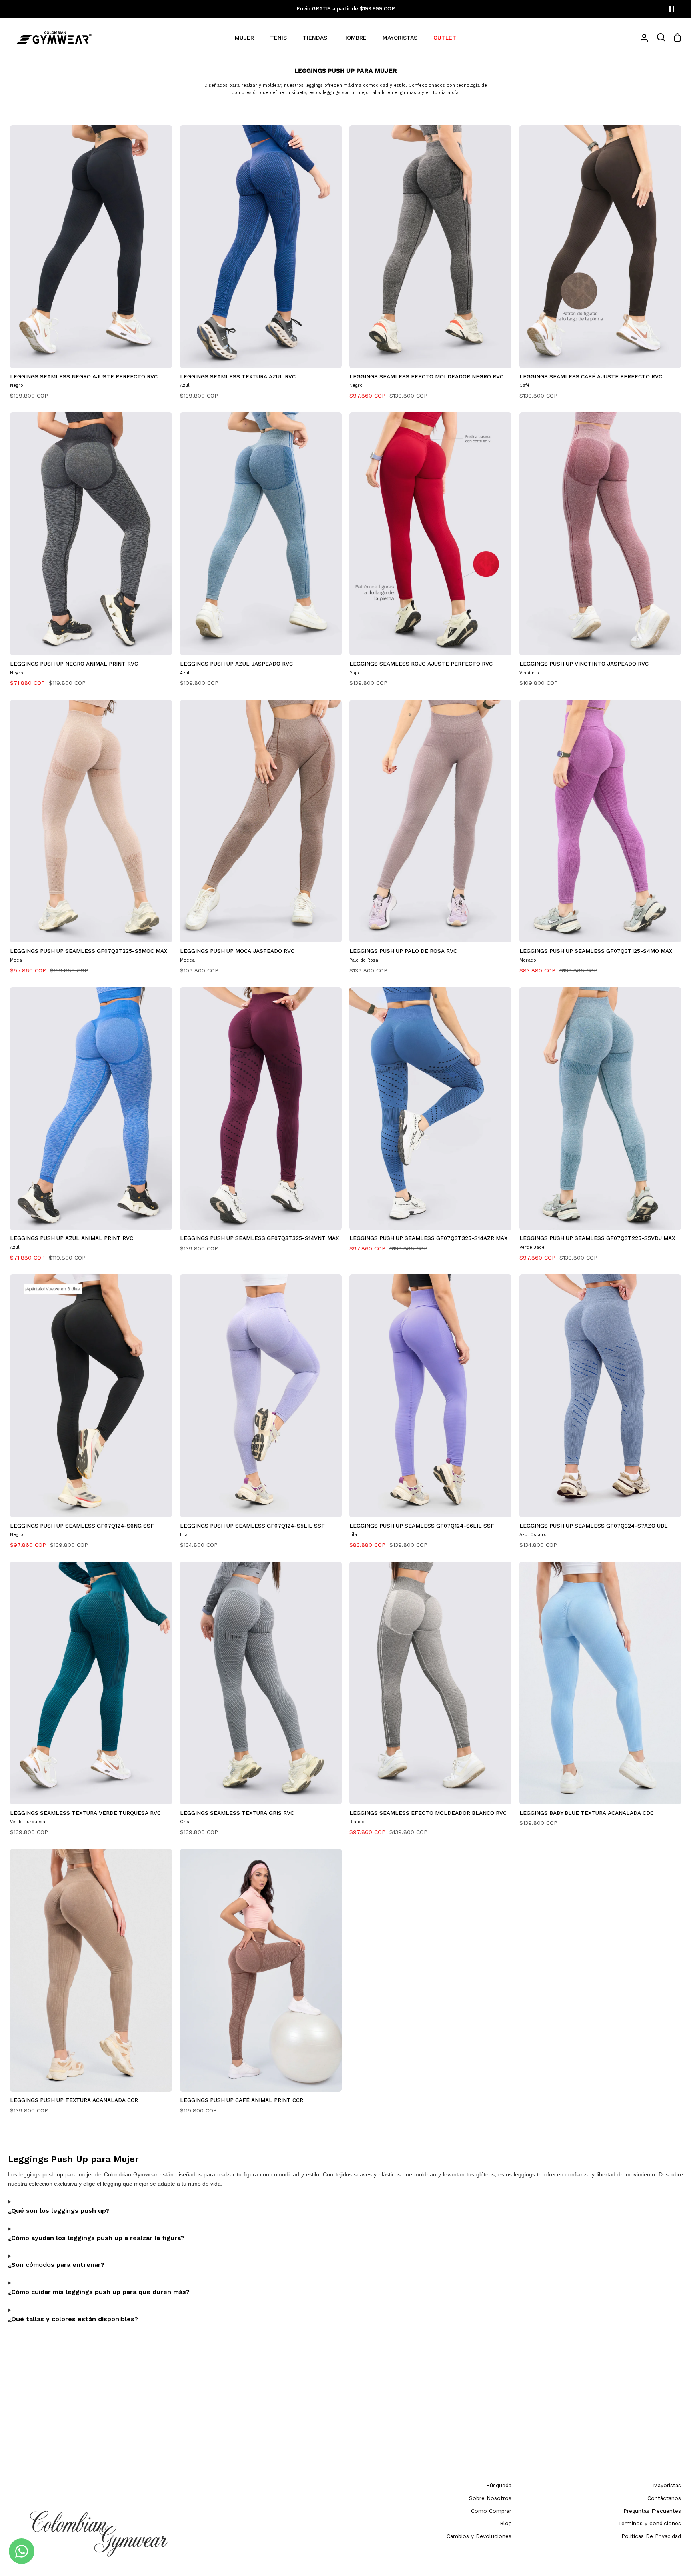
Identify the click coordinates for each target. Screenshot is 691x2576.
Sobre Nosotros (490, 2498)
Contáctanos (664, 2498)
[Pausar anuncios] (672, 9)
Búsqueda (499, 2485)
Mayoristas (667, 2485)
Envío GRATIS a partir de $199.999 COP (346, 9)
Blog (506, 2523)
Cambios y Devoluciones (479, 2536)
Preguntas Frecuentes (652, 2511)
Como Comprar (491, 2511)
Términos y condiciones (650, 2523)
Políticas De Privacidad (651, 2536)
